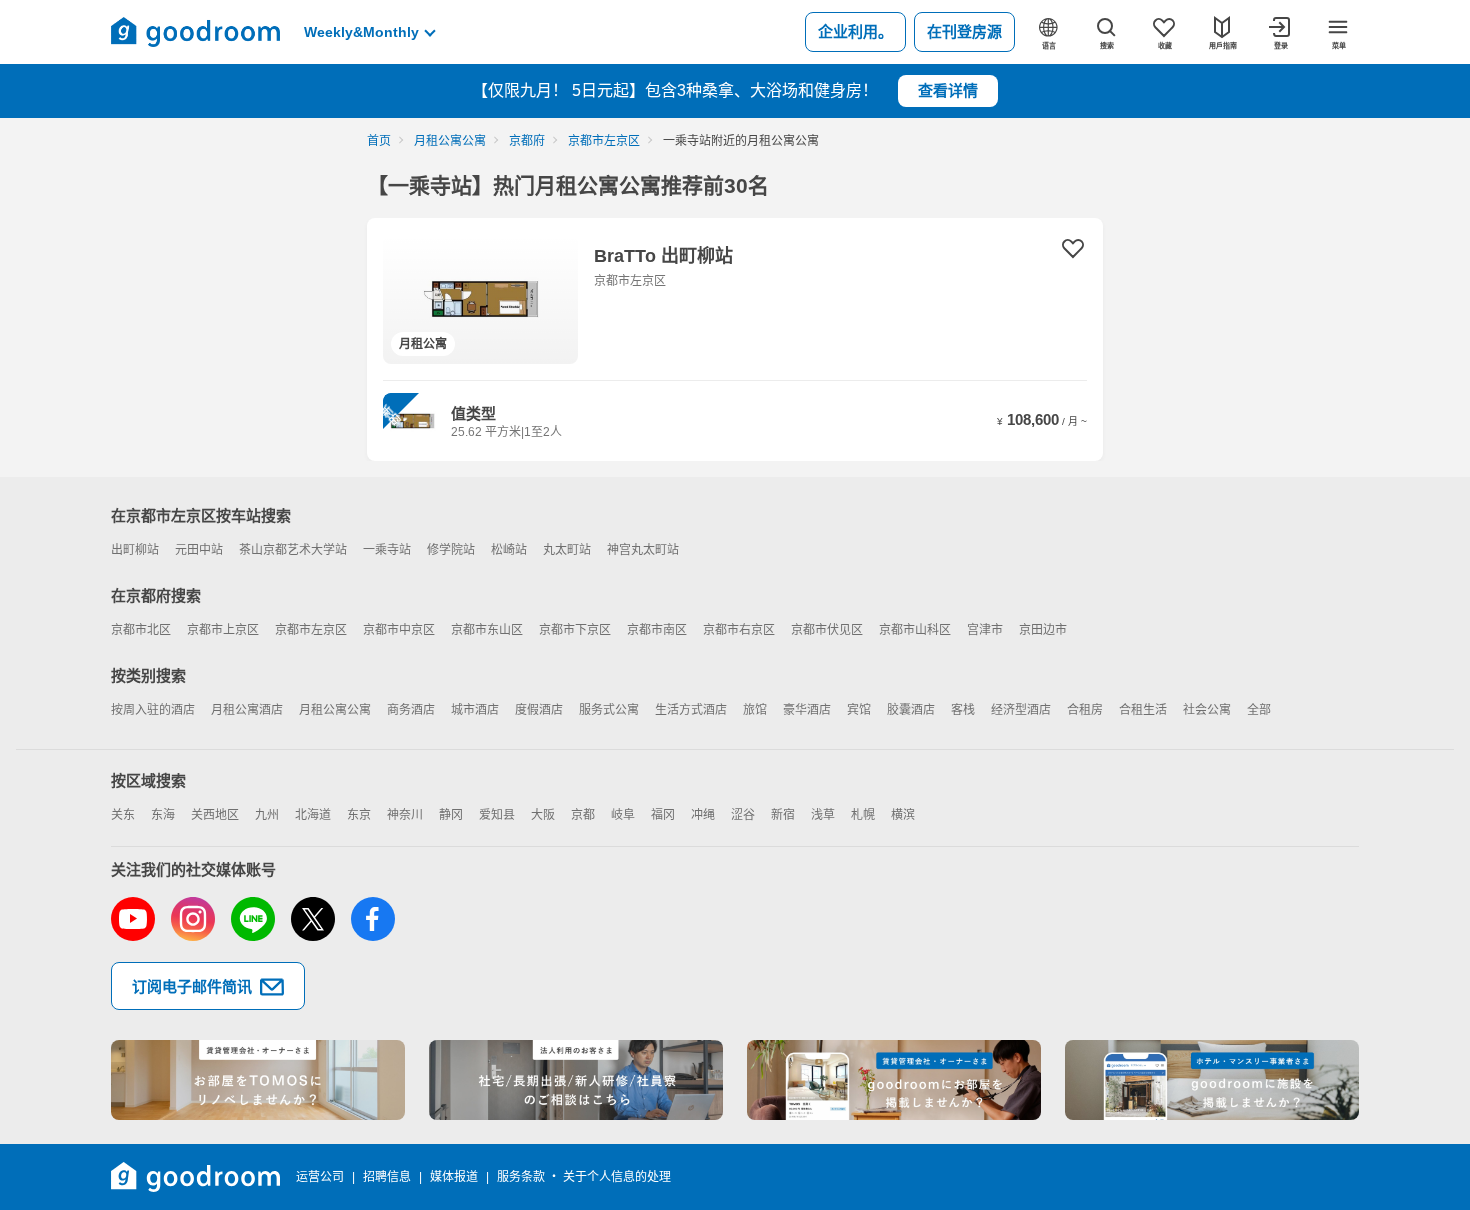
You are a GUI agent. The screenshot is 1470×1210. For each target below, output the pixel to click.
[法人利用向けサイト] (576, 1080)
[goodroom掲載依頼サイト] (894, 1080)
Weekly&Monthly (361, 32)
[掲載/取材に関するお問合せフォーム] (1212, 1080)
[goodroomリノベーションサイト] (258, 1080)
